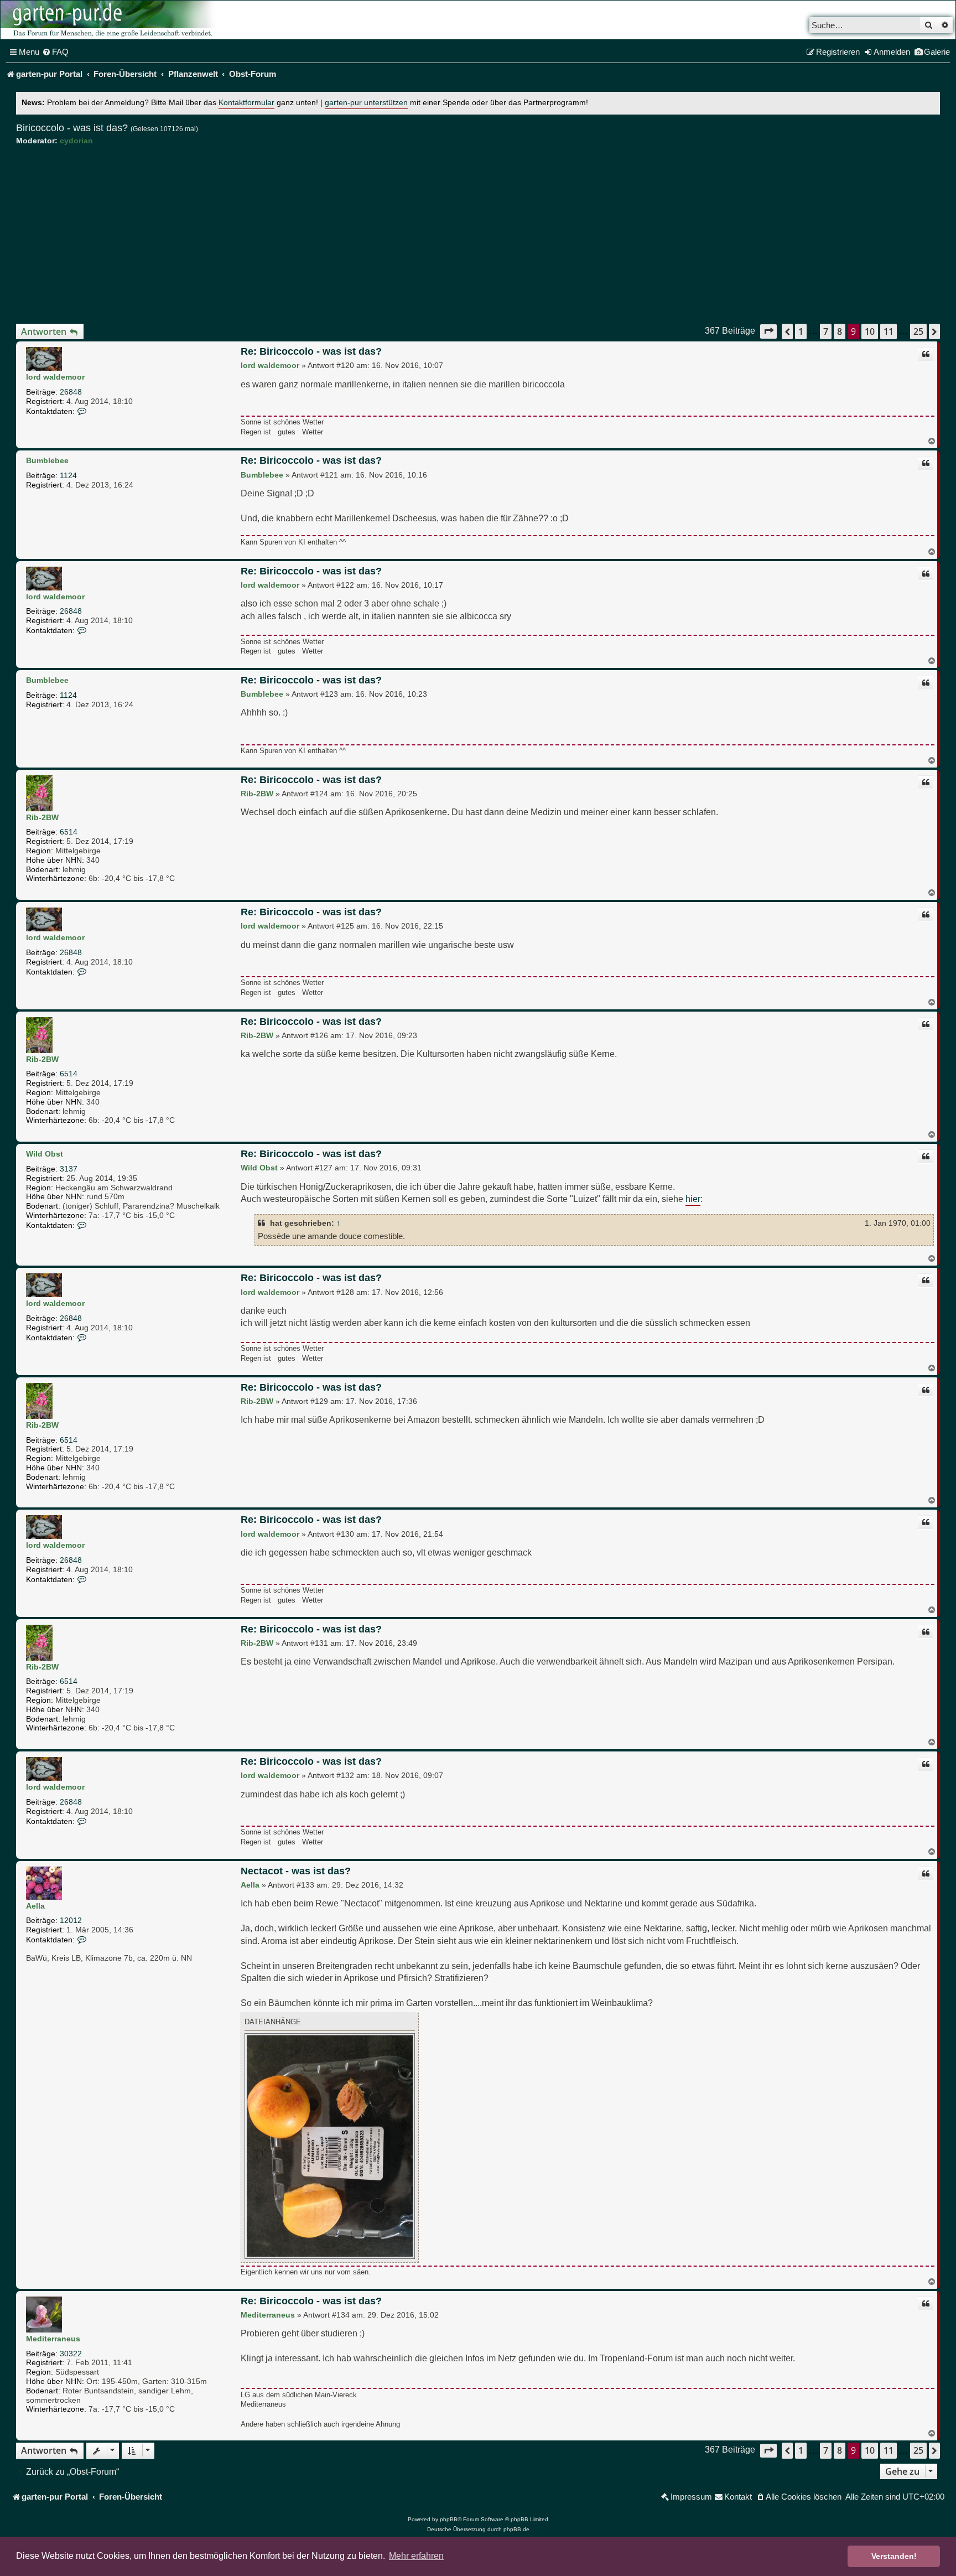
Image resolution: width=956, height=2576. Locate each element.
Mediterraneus (53, 2339)
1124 (68, 475)
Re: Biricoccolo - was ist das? (311, 351)
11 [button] (889, 331)
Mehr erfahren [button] (416, 2556)
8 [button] (840, 331)
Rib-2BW (42, 817)
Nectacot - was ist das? (296, 1871)
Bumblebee (47, 460)
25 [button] (918, 331)
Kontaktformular (246, 103)
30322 (71, 2354)
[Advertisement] (478, 235)
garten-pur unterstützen (366, 103)
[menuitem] (55, 52)
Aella (35, 1906)
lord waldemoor (55, 377)
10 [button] (870, 331)
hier (693, 1199)
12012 (71, 1920)
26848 (71, 392)
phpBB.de (516, 2529)
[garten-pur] (111, 20)
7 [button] (826, 331)
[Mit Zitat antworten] (926, 354)
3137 (69, 1169)
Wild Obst (45, 1154)
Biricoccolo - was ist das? (72, 128)
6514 (69, 832)
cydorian (76, 141)
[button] (768, 331)
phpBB (449, 2519)
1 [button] (801, 331)
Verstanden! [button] (894, 2556)
